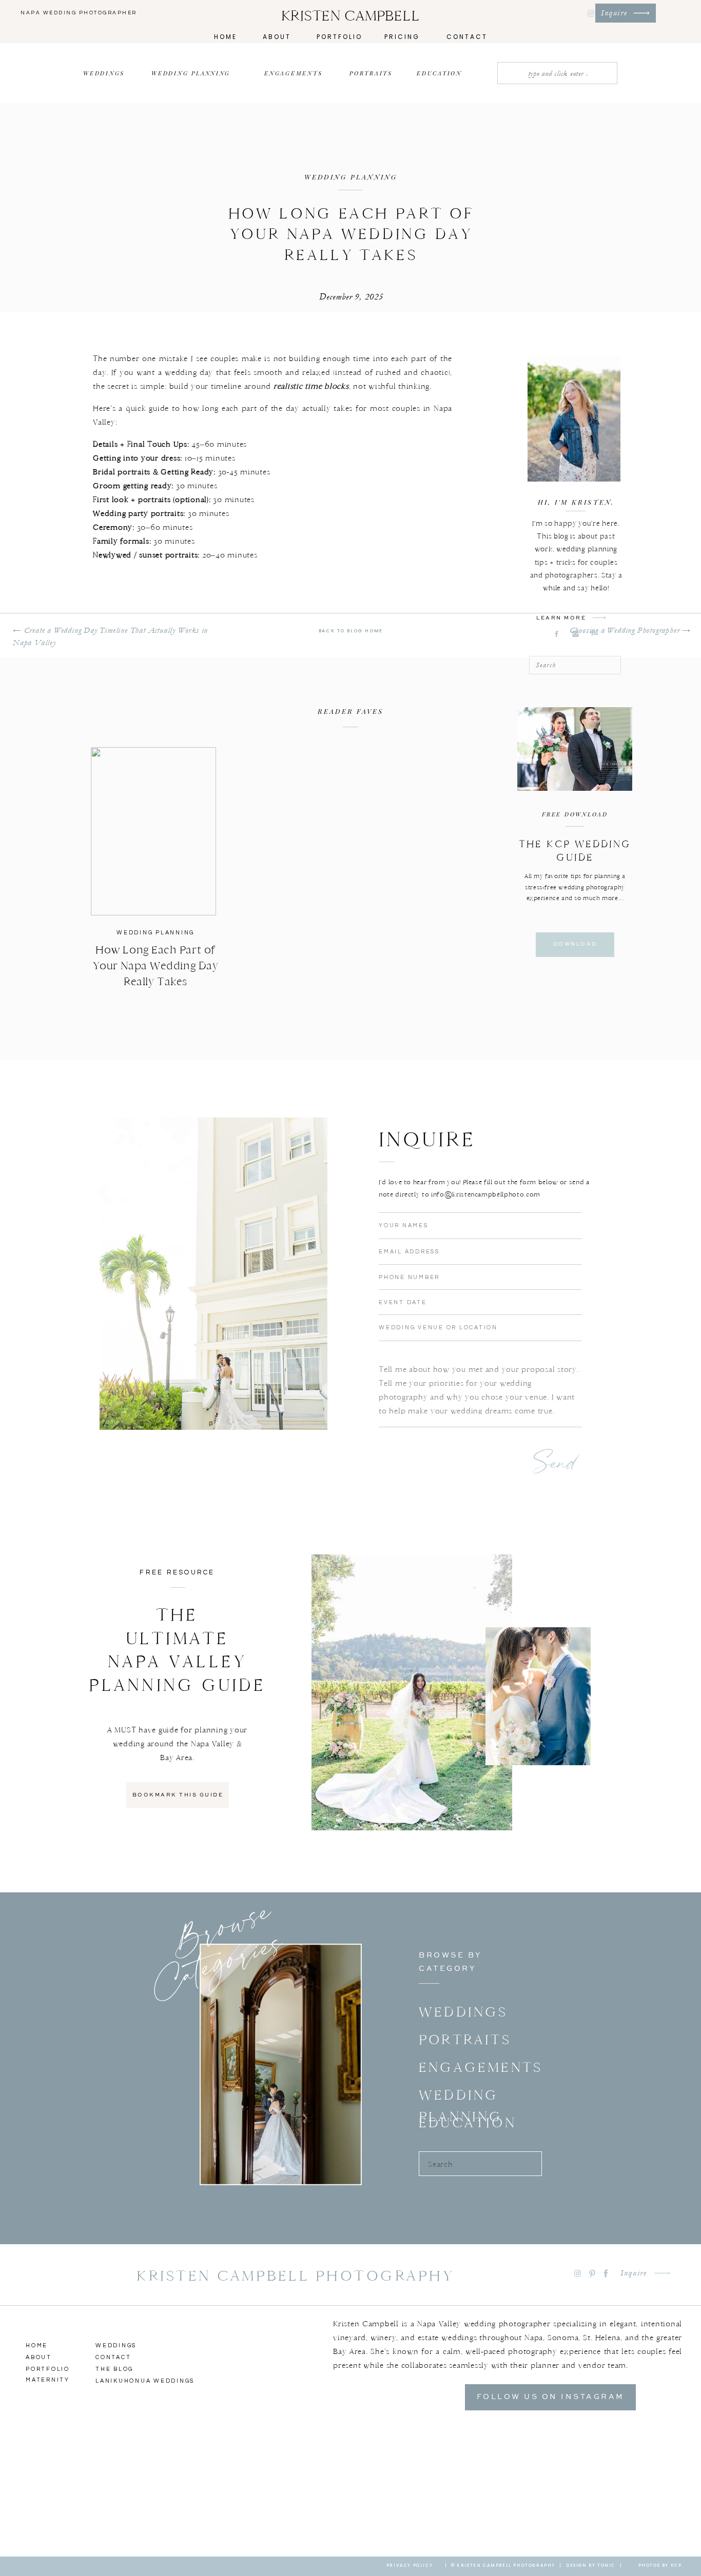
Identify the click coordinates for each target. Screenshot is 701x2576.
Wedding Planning (351, 177)
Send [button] (554, 1464)
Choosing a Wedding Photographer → (630, 630)
